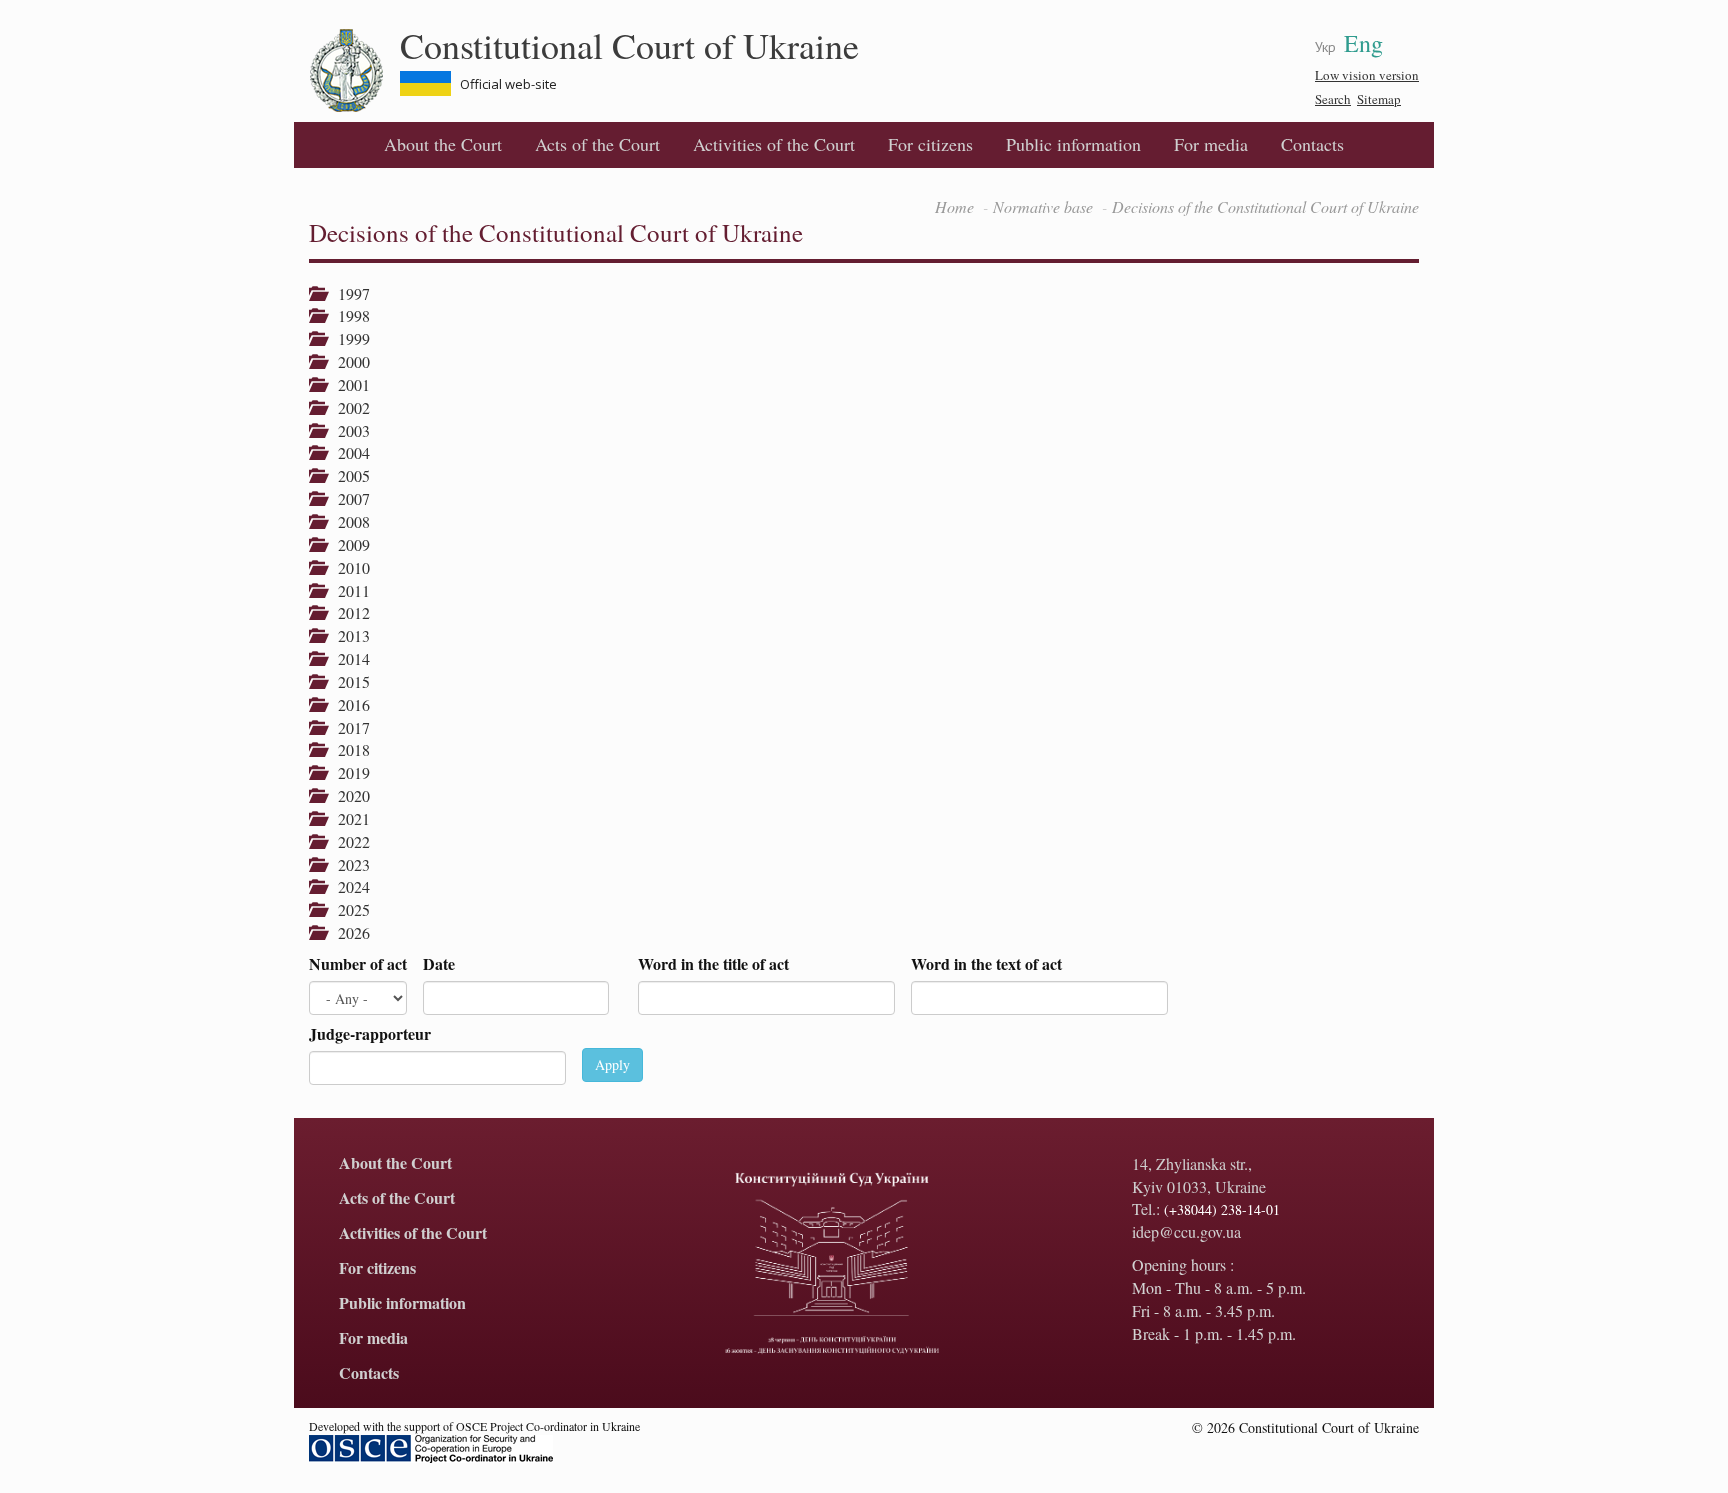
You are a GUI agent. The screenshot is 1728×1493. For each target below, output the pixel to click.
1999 (347, 338)
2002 (347, 407)
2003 (347, 430)
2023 (347, 864)
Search (1333, 99)
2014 (347, 658)
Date (439, 964)
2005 (347, 475)
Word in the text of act (986, 964)
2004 (347, 452)
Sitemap (1379, 99)
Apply (612, 1064)
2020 (347, 795)
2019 (347, 772)
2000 (347, 361)
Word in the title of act (713, 964)
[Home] (354, 71)
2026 (347, 932)
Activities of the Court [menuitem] (774, 144)
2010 (347, 567)
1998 (347, 315)
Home (954, 206)
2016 (347, 704)
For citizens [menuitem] (930, 144)
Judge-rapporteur (370, 1034)
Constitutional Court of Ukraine (629, 45)
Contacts (1312, 144)
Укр (1325, 46)
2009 (347, 544)
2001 (347, 384)
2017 (347, 727)
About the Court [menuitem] (443, 144)
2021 (347, 818)
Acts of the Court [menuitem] (597, 144)
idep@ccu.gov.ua (1186, 1231)
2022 (347, 841)
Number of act (358, 964)
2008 (347, 521)
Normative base (1043, 206)
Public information (1073, 144)
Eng (1363, 43)
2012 (347, 612)
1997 (347, 293)
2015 (347, 681)
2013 (347, 635)
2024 (347, 886)
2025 (347, 909)
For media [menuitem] (1211, 144)
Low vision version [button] (1367, 75)
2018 (347, 749)
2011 (347, 590)
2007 (347, 498)
